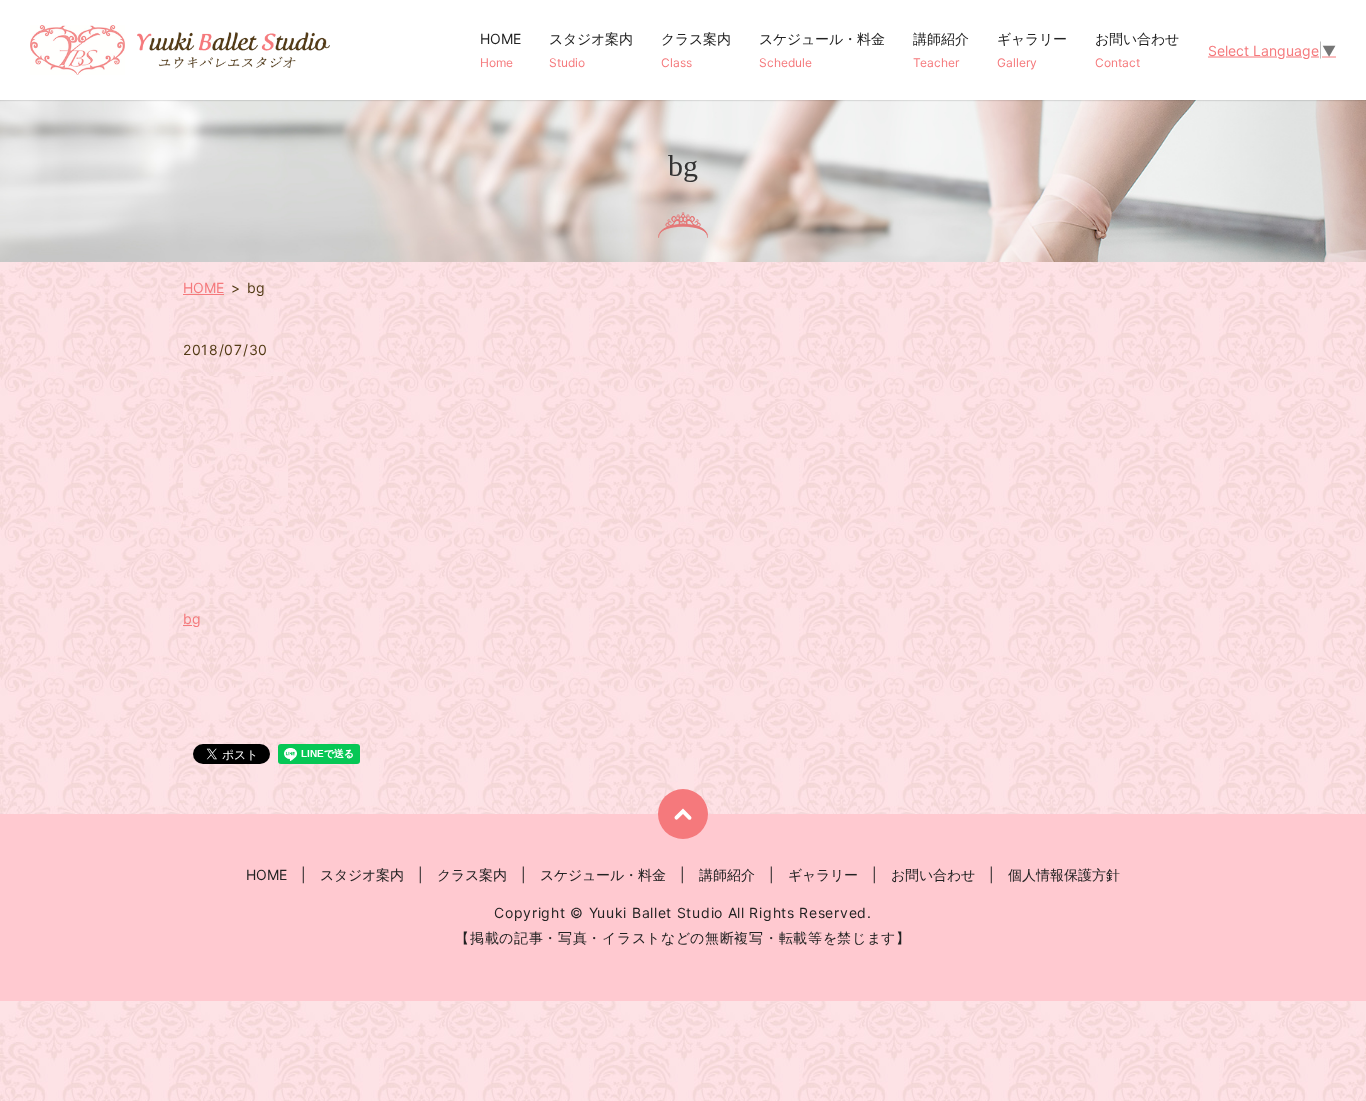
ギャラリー (1032, 50)
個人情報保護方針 (1064, 874)
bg (192, 618)
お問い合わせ (1137, 50)
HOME (500, 50)
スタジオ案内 (591, 50)
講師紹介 (941, 50)
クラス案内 (696, 50)
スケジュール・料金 (822, 50)
